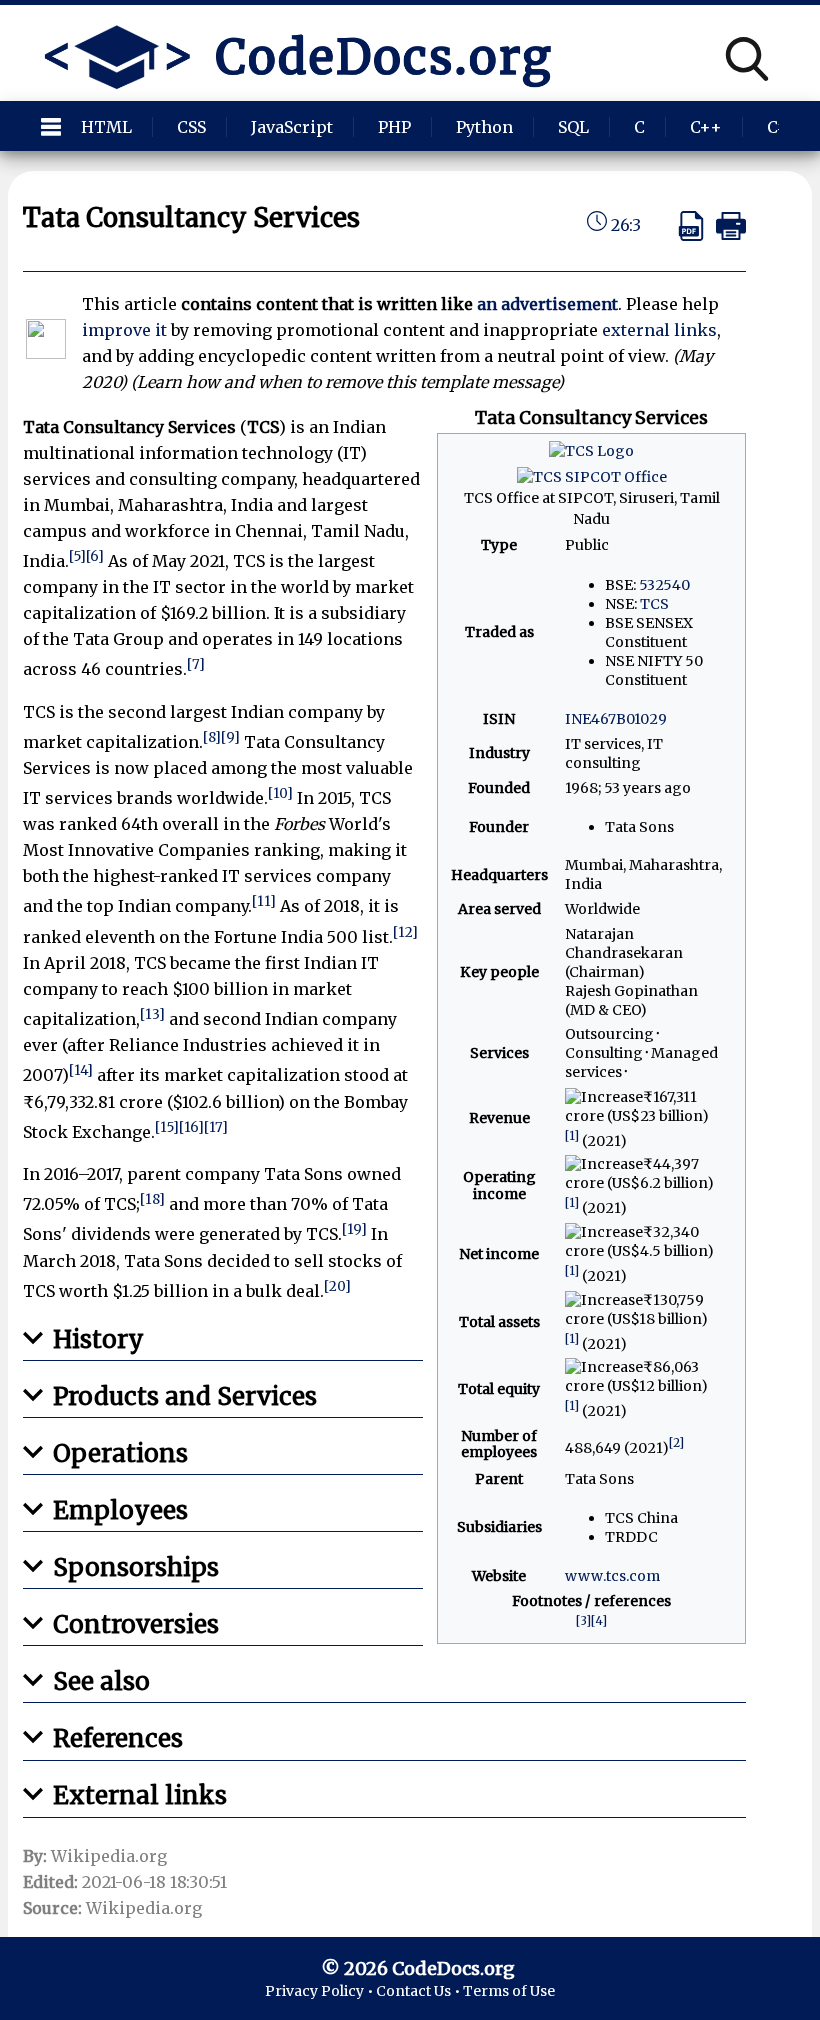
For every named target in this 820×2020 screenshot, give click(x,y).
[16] (191, 1127)
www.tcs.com (612, 1576)
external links (659, 330)
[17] (216, 1127)
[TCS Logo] (591, 451)
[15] (167, 1127)
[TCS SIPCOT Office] (592, 477)
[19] (354, 1229)
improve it (124, 330)
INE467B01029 (616, 719)
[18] (152, 1199)
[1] (572, 1135)
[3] (583, 1620)
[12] (405, 932)
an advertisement (547, 304)
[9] (230, 737)
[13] (152, 1014)
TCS (654, 604)
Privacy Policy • (320, 1991)
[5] (77, 556)
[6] (95, 556)
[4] (599, 1620)
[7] (196, 664)
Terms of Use (509, 1991)
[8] (212, 737)
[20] (337, 1286)
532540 (664, 585)
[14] (81, 1070)
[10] (280, 793)
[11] (264, 901)
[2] (676, 1442)
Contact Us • (419, 1991)
